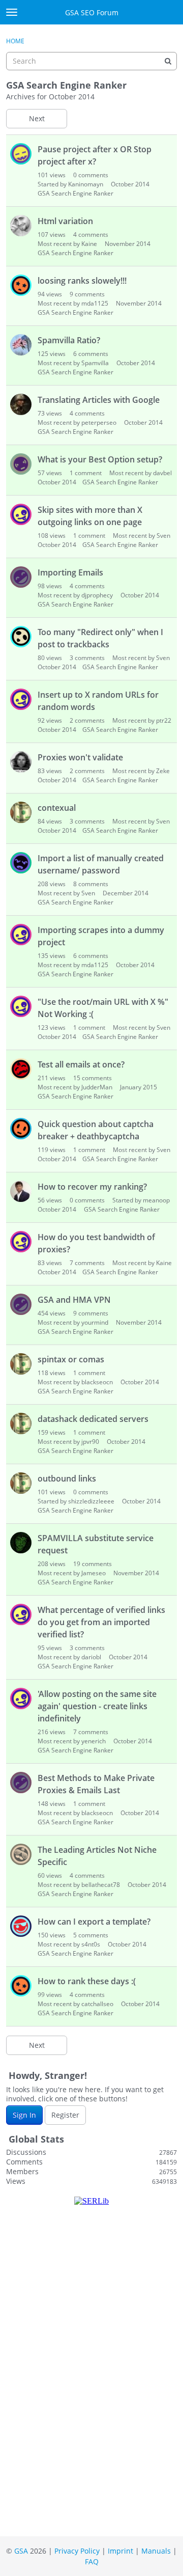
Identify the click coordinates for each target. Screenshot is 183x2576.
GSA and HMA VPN (74, 1300)
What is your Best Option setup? (100, 459)
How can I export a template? (94, 1922)
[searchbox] (91, 61)
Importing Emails (70, 572)
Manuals (156, 2551)
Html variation (65, 221)
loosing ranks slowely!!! (82, 281)
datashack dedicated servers (93, 1419)
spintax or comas (71, 1359)
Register (65, 2115)
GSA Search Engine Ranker (75, 193)
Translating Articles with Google (99, 400)
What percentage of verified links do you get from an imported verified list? (101, 1622)
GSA (21, 2551)
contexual (57, 808)
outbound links (67, 1478)
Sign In (24, 2115)
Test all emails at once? (81, 1064)
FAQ (92, 2561)
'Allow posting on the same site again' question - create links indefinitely (97, 1706)
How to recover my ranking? (92, 1187)
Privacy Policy (77, 2551)
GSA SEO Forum (92, 12)
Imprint (120, 2551)
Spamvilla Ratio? (69, 340)
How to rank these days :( (87, 1981)
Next (37, 118)
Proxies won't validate (80, 757)
